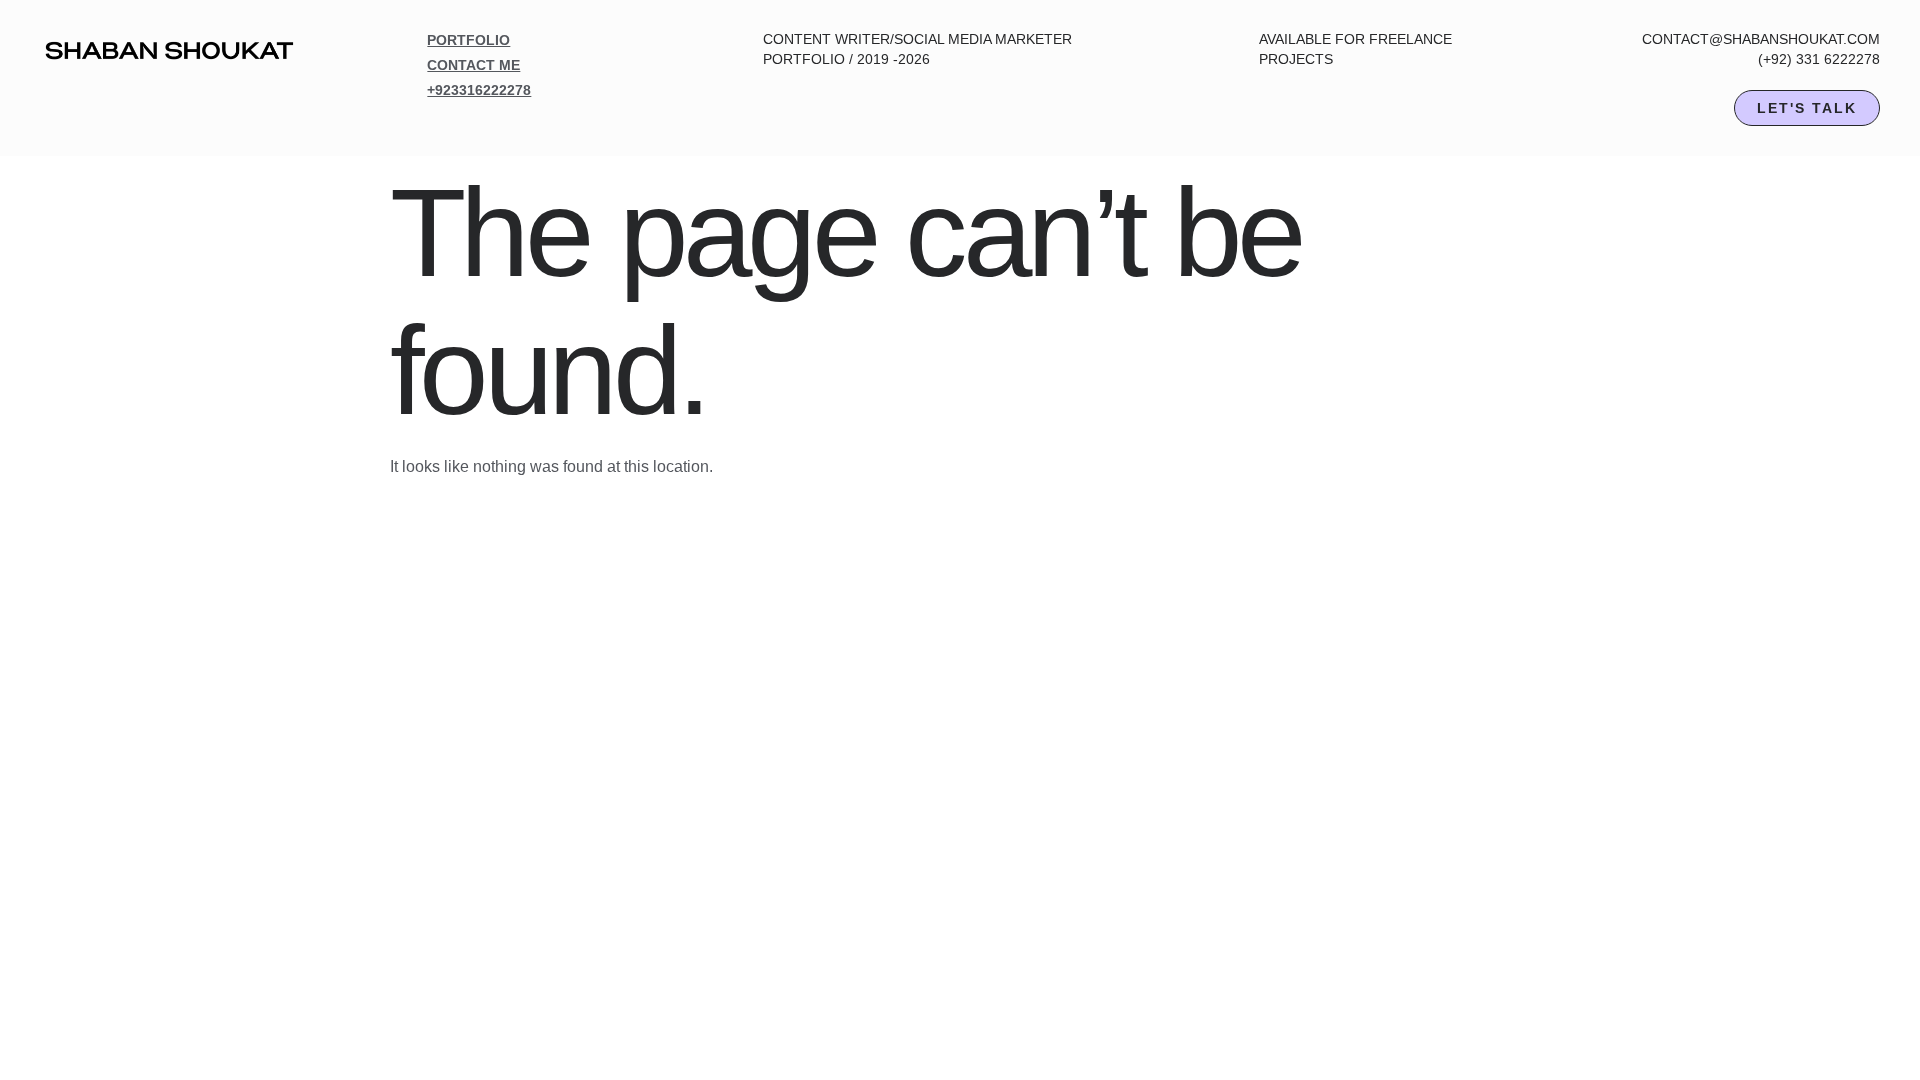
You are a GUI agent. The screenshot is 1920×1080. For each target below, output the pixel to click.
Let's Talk (1807, 108)
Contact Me (473, 65)
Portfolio (468, 40)
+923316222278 (479, 90)
